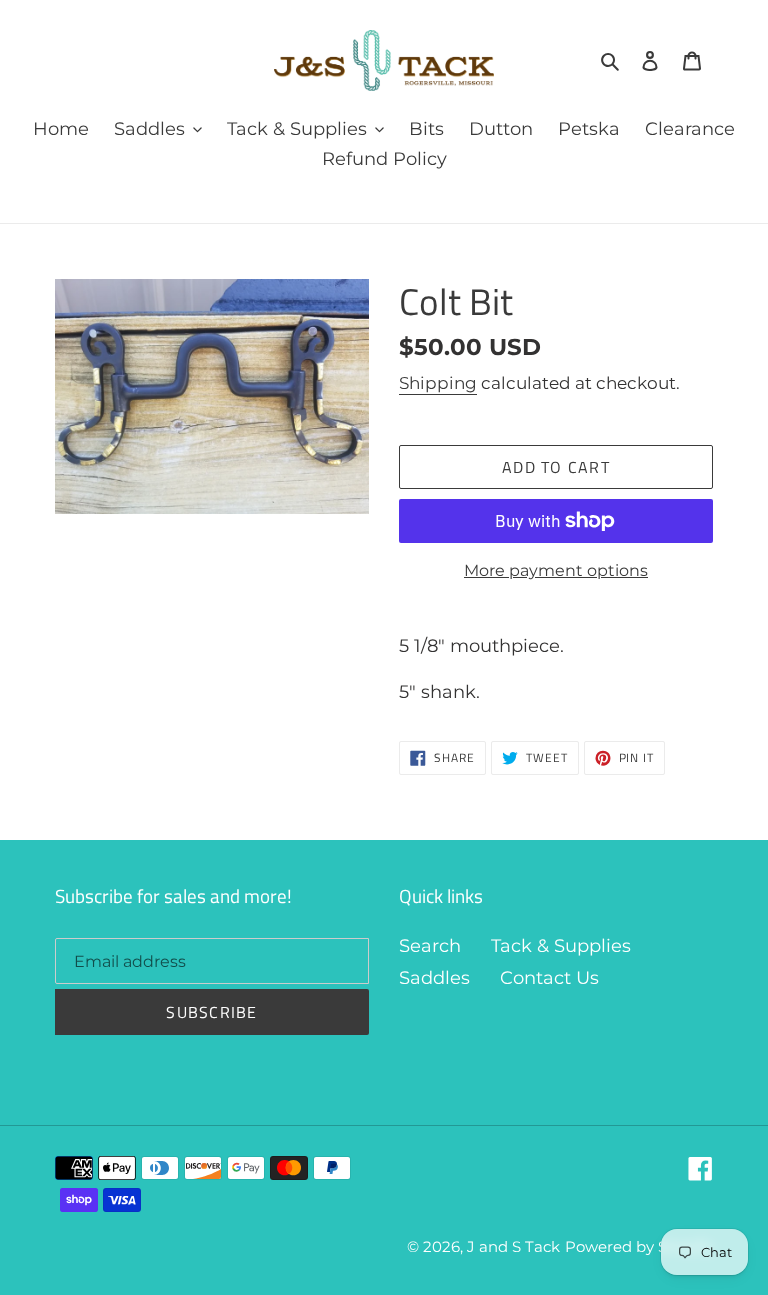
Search (430, 946)
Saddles (434, 978)
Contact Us (549, 978)
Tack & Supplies (561, 946)
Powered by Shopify (639, 1246)
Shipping (438, 383)
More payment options (556, 570)
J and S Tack (513, 1246)
